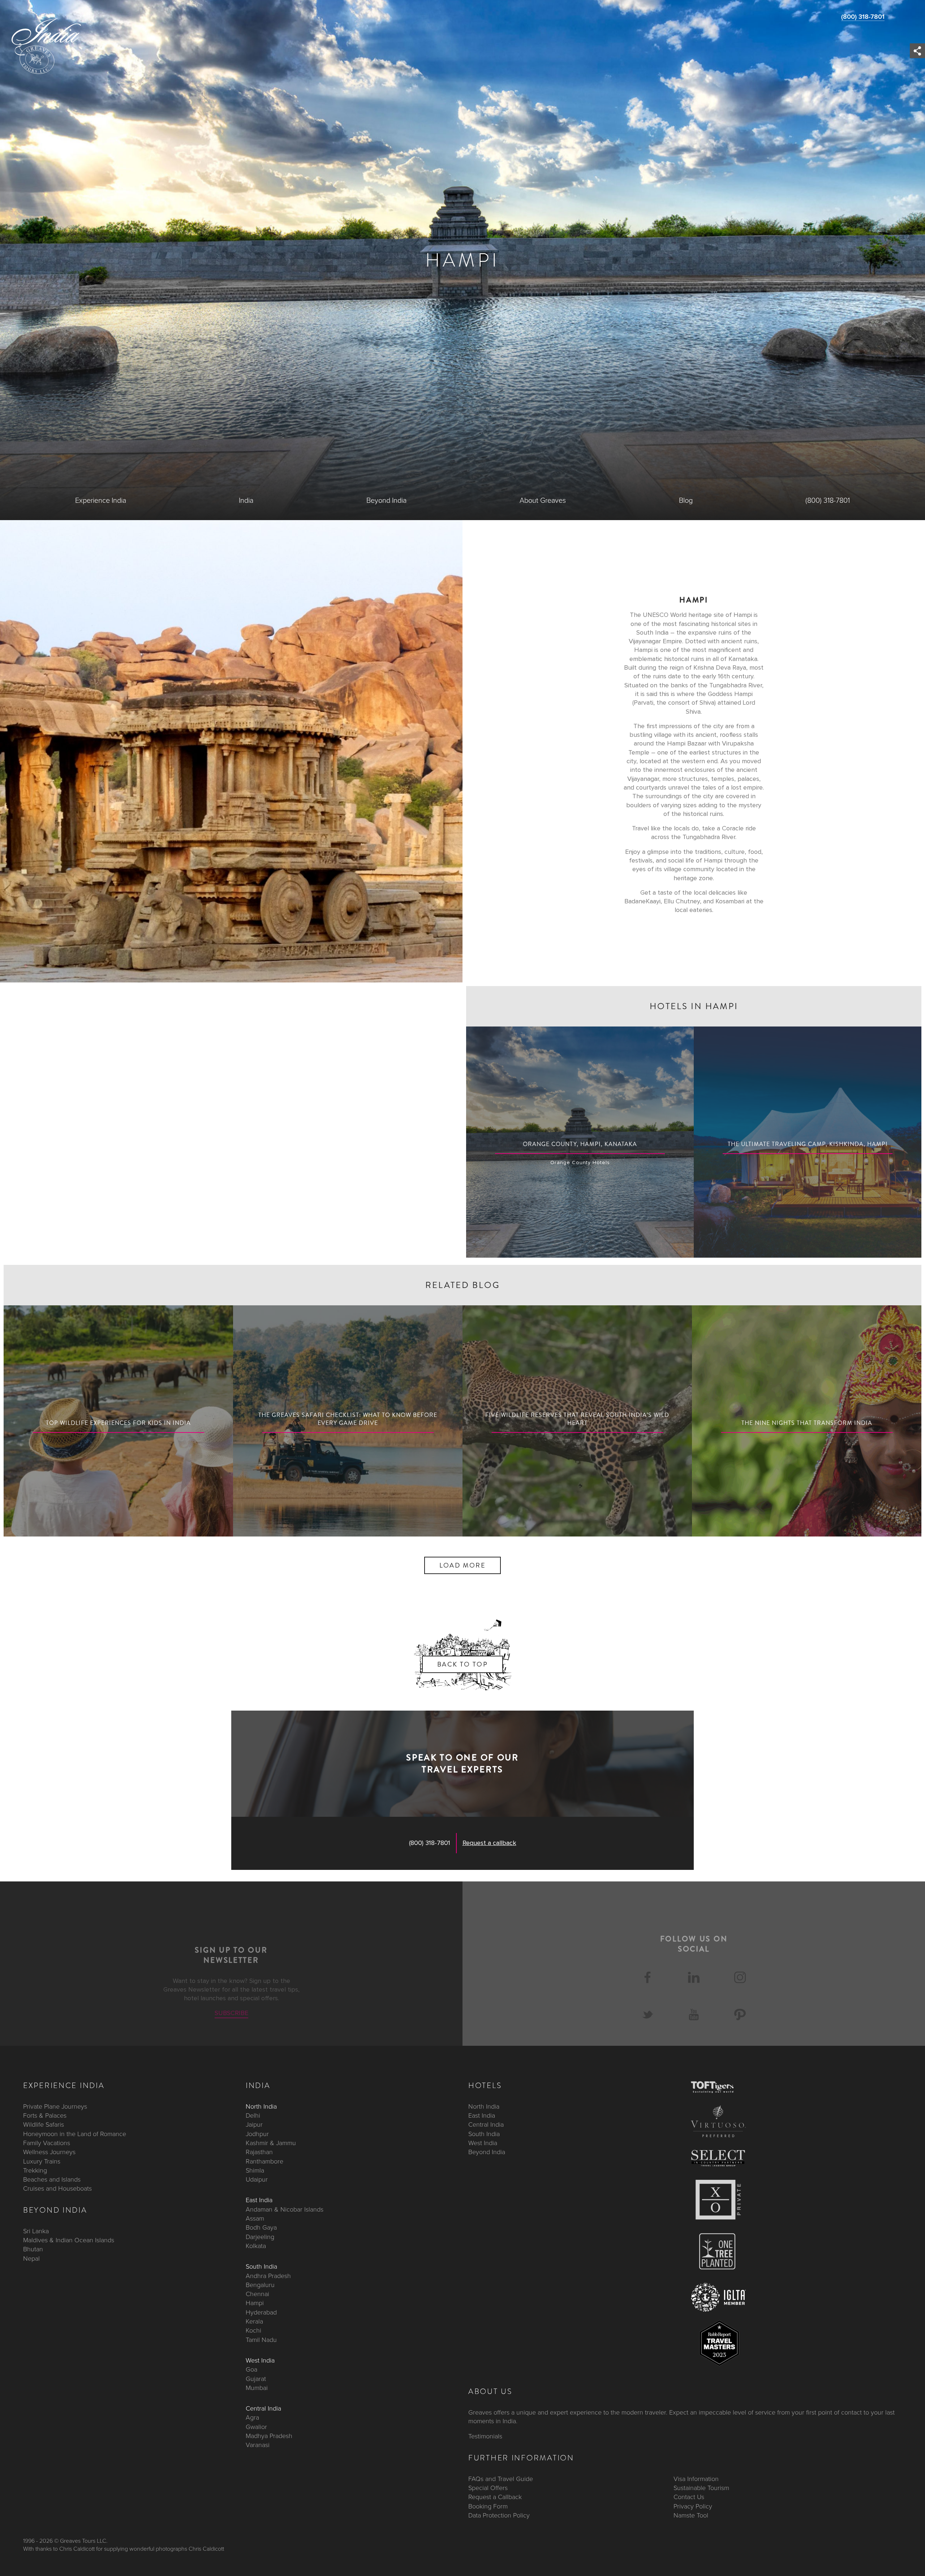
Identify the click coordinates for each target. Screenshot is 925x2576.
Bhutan (33, 2249)
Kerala (254, 2321)
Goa (251, 2369)
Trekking (35, 2170)
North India (261, 2106)
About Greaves (543, 501)
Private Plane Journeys (55, 2106)
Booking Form (488, 2506)
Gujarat (256, 2378)
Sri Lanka (36, 2231)
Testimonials (485, 2436)
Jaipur (254, 2125)
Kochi (253, 2330)
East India (259, 2200)
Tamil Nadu (261, 2339)
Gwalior (256, 2426)
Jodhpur (257, 2134)
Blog (686, 501)
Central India (263, 2408)
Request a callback (489, 1843)
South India (261, 2266)
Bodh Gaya (261, 2227)
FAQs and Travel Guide (501, 2478)
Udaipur (257, 2179)
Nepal (31, 2258)
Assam (255, 2218)
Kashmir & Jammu (271, 2143)
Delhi (253, 2115)
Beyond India (386, 501)
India (246, 501)
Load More (463, 1565)
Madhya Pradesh (269, 2436)
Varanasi (258, 2445)
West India (260, 2360)
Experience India (101, 501)
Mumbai (257, 2387)
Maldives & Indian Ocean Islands (69, 2240)
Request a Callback (495, 2497)
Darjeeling (260, 2236)
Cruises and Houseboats (57, 2188)
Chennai (257, 2294)
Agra (252, 2417)
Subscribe (231, 2013)
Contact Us (689, 2497)
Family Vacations (47, 2143)
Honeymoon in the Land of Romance (75, 2134)
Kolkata (256, 2246)
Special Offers (488, 2488)
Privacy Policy (693, 2506)
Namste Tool (691, 2515)
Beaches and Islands (52, 2179)
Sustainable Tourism (701, 2488)
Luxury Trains (42, 2161)
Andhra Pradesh (268, 2275)
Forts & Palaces (45, 2115)
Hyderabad (261, 2312)
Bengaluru (260, 2285)
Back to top (462, 1664)
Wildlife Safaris (44, 2125)
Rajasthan (259, 2152)
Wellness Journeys (49, 2152)
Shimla (255, 2170)
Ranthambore (264, 2161)
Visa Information (696, 2478)
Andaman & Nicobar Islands (285, 2209)
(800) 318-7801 (863, 17)
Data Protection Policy (499, 2515)
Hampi (255, 2303)
